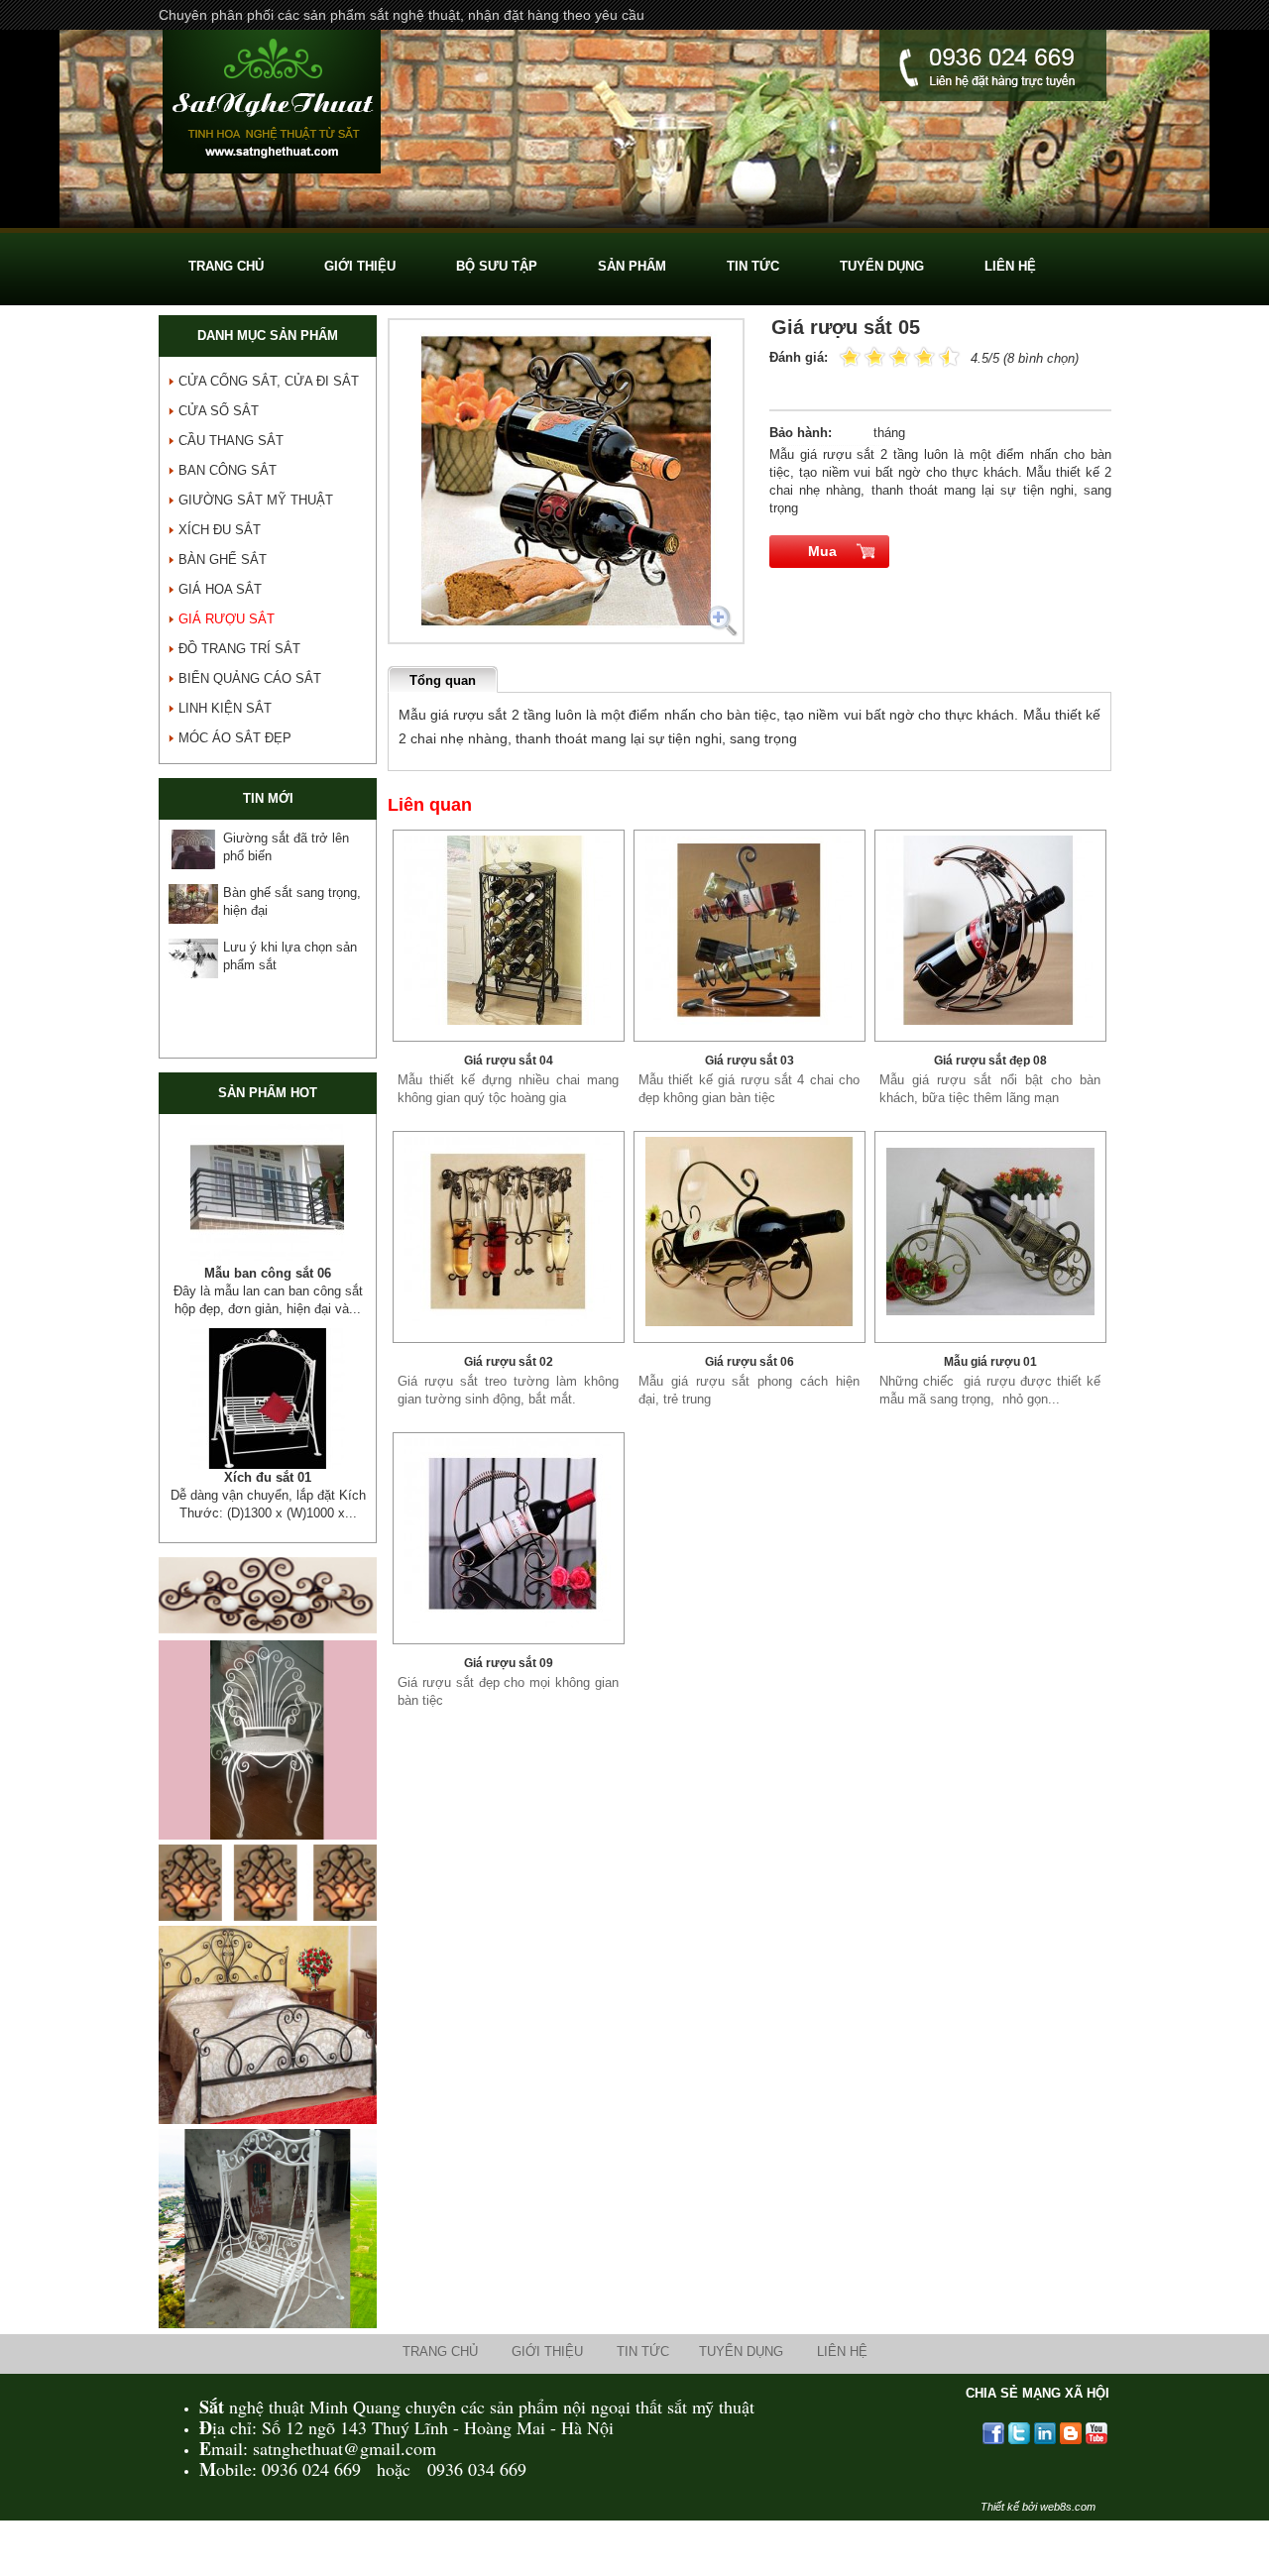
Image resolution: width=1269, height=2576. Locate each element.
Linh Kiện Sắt (225, 708)
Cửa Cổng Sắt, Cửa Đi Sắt (269, 381)
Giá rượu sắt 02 (509, 1362)
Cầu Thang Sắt (231, 441)
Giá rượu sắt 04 (509, 1061)
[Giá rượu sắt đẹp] (509, 930)
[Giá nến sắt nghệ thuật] (268, 1952)
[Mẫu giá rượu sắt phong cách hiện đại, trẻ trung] (750, 1232)
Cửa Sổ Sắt (219, 411)
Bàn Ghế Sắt (223, 560)
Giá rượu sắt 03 (750, 1061)
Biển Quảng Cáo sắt (250, 678)
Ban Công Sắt (228, 470)
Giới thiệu (547, 2387)
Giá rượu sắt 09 (509, 1663)
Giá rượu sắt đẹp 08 (990, 1061)
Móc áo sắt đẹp (235, 738)
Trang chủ (440, 2387)
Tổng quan (443, 680)
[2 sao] (863, 355)
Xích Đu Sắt (220, 530)
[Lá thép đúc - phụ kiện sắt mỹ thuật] (268, 1416)
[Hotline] (993, 68)
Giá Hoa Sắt (220, 589)
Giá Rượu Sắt (227, 619)
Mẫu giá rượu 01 (990, 1362)
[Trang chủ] (272, 104)
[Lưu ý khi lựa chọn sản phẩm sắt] (193, 958)
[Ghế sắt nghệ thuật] (268, 1871)
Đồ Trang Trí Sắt (239, 649)
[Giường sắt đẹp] (268, 2155)
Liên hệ (842, 2387)
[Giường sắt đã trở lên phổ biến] (193, 849)
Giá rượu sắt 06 (750, 1362)
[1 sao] (850, 355)
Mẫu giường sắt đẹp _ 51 (268, 1273)
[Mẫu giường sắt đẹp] (268, 1194)
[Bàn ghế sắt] (634, 224)
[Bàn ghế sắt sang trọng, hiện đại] (193, 904)
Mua (822, 551)
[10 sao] (840, 355)
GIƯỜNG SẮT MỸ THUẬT (256, 500)
